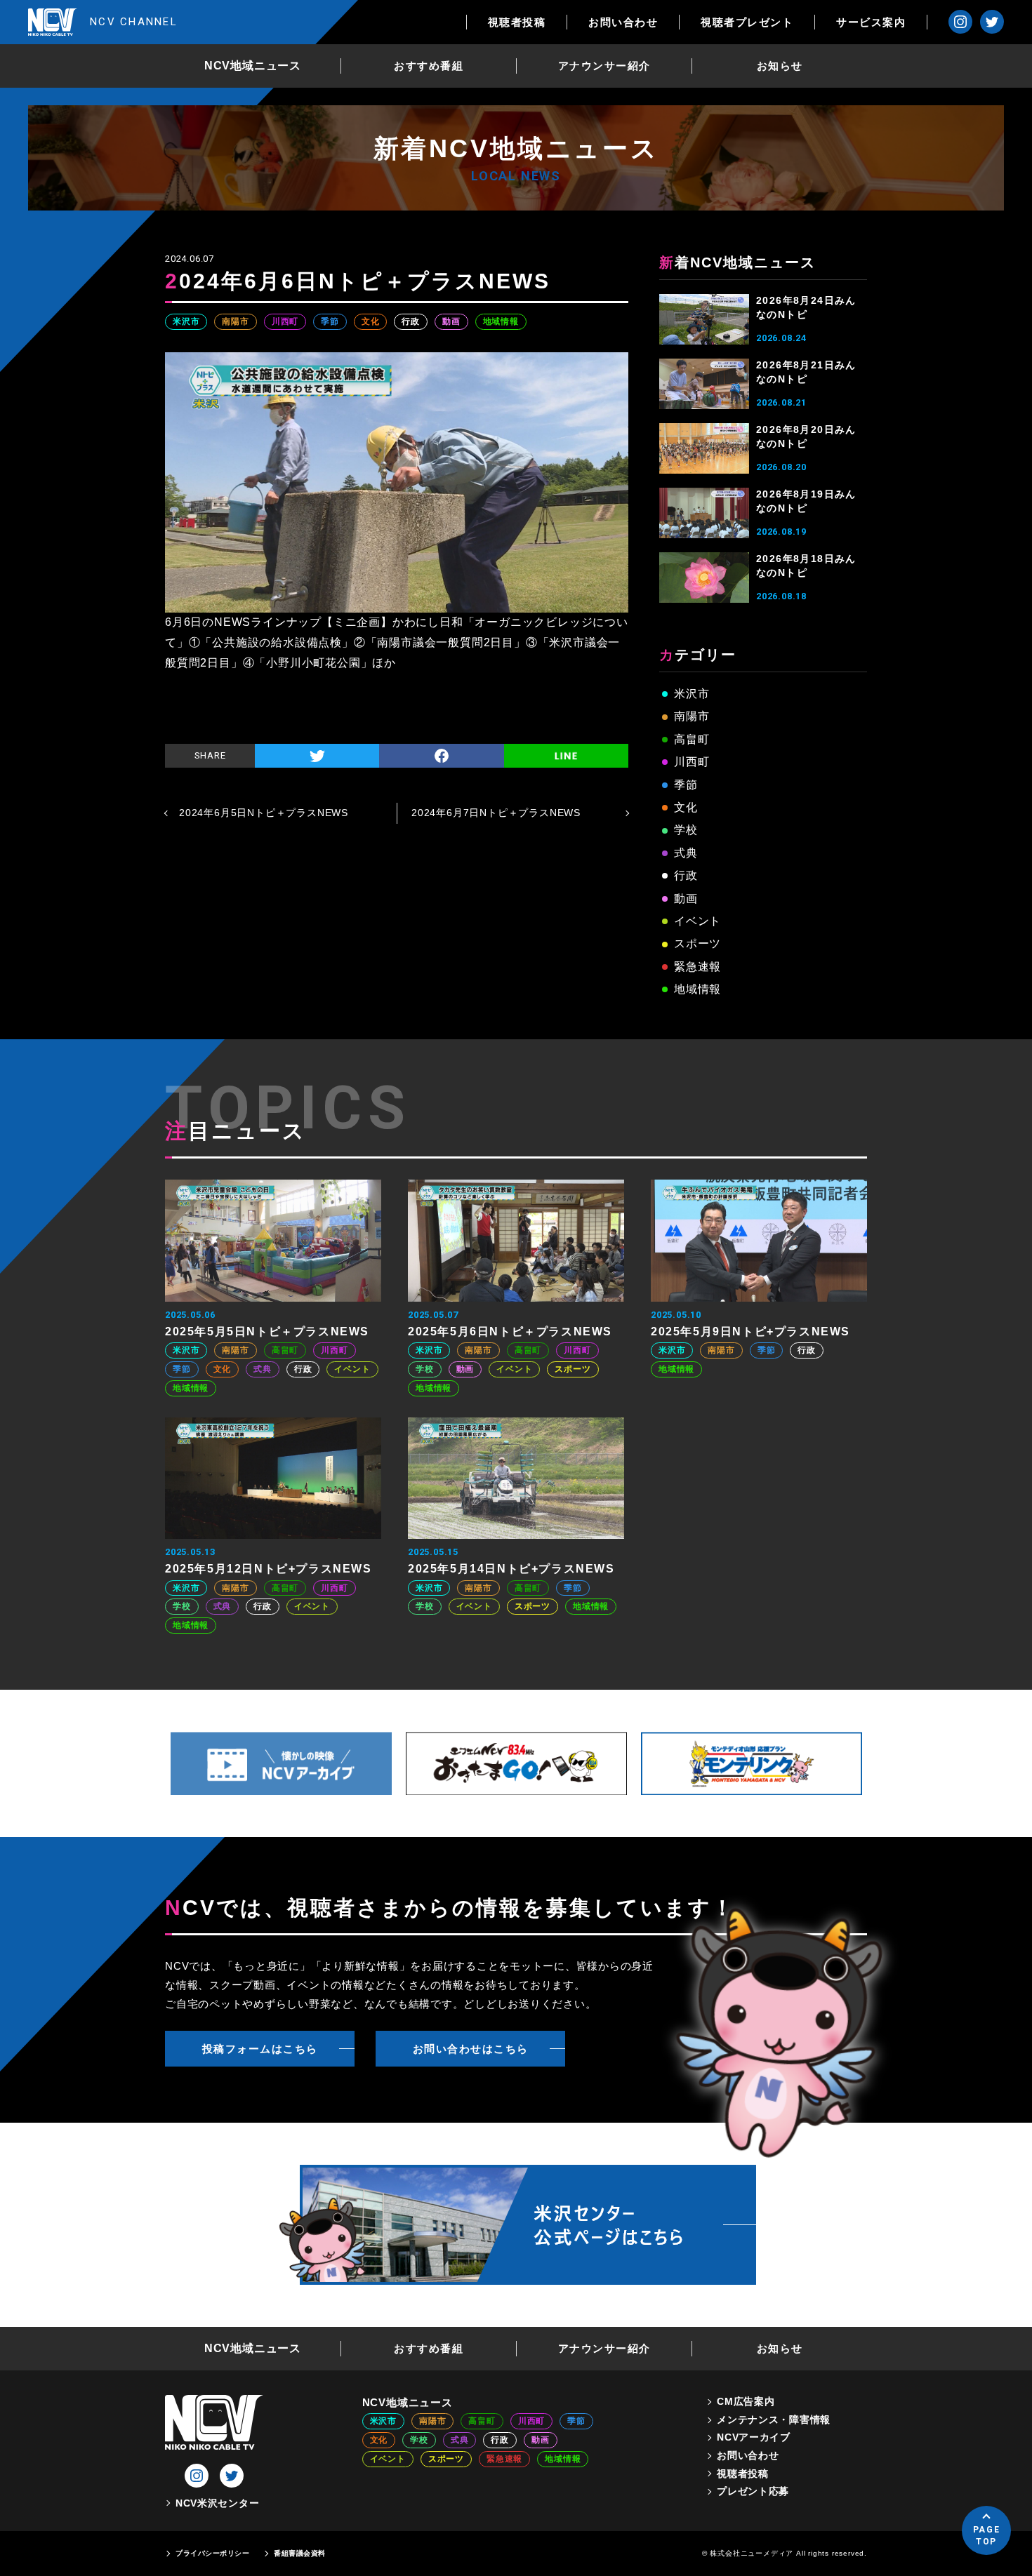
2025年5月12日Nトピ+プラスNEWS (269, 1569)
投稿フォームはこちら (260, 2049)
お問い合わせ (623, 22)
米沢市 (186, 321)
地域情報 (501, 321)
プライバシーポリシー (212, 2553)
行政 (411, 321)
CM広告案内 (746, 2401)
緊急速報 (697, 967)
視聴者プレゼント (747, 22)
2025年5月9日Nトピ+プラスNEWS (750, 1332)
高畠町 (692, 739)
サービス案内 (871, 22)
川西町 (285, 321)
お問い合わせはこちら (471, 2049)
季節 (330, 321)
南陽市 (235, 321)
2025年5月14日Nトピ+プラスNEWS (511, 1569)
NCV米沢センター (217, 2503)
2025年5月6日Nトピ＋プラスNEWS (510, 1332)
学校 (686, 830)
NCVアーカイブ (754, 2437)
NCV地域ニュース (253, 66)
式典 (686, 853)
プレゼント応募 (753, 2491)
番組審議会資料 (300, 2553)
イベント (697, 921)
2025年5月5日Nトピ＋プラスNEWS (267, 1332)
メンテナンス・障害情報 (774, 2420)
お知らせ (780, 66)
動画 (451, 321)
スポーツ (697, 943)
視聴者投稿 (517, 22)
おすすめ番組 (429, 66)
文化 (371, 321)
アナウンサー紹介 (604, 66)
